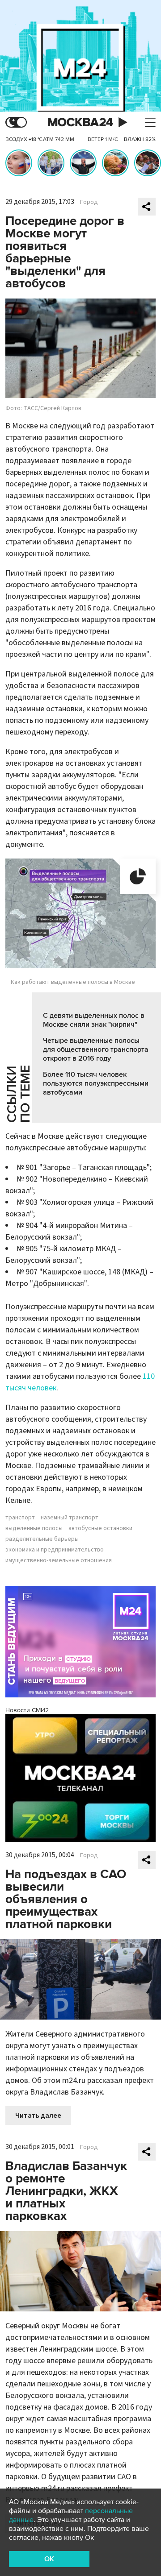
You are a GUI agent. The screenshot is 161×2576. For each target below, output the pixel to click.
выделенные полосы (34, 1528)
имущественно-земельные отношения (59, 1560)
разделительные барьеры (42, 1539)
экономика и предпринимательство (55, 1550)
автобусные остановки (100, 1528)
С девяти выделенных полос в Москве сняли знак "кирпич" (94, 1020)
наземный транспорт (70, 1518)
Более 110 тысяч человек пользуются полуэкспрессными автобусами (96, 1083)
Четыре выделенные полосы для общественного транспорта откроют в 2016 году (96, 1049)
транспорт (20, 1518)
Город (89, 202)
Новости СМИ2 (27, 1710)
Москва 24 (80, 122)
